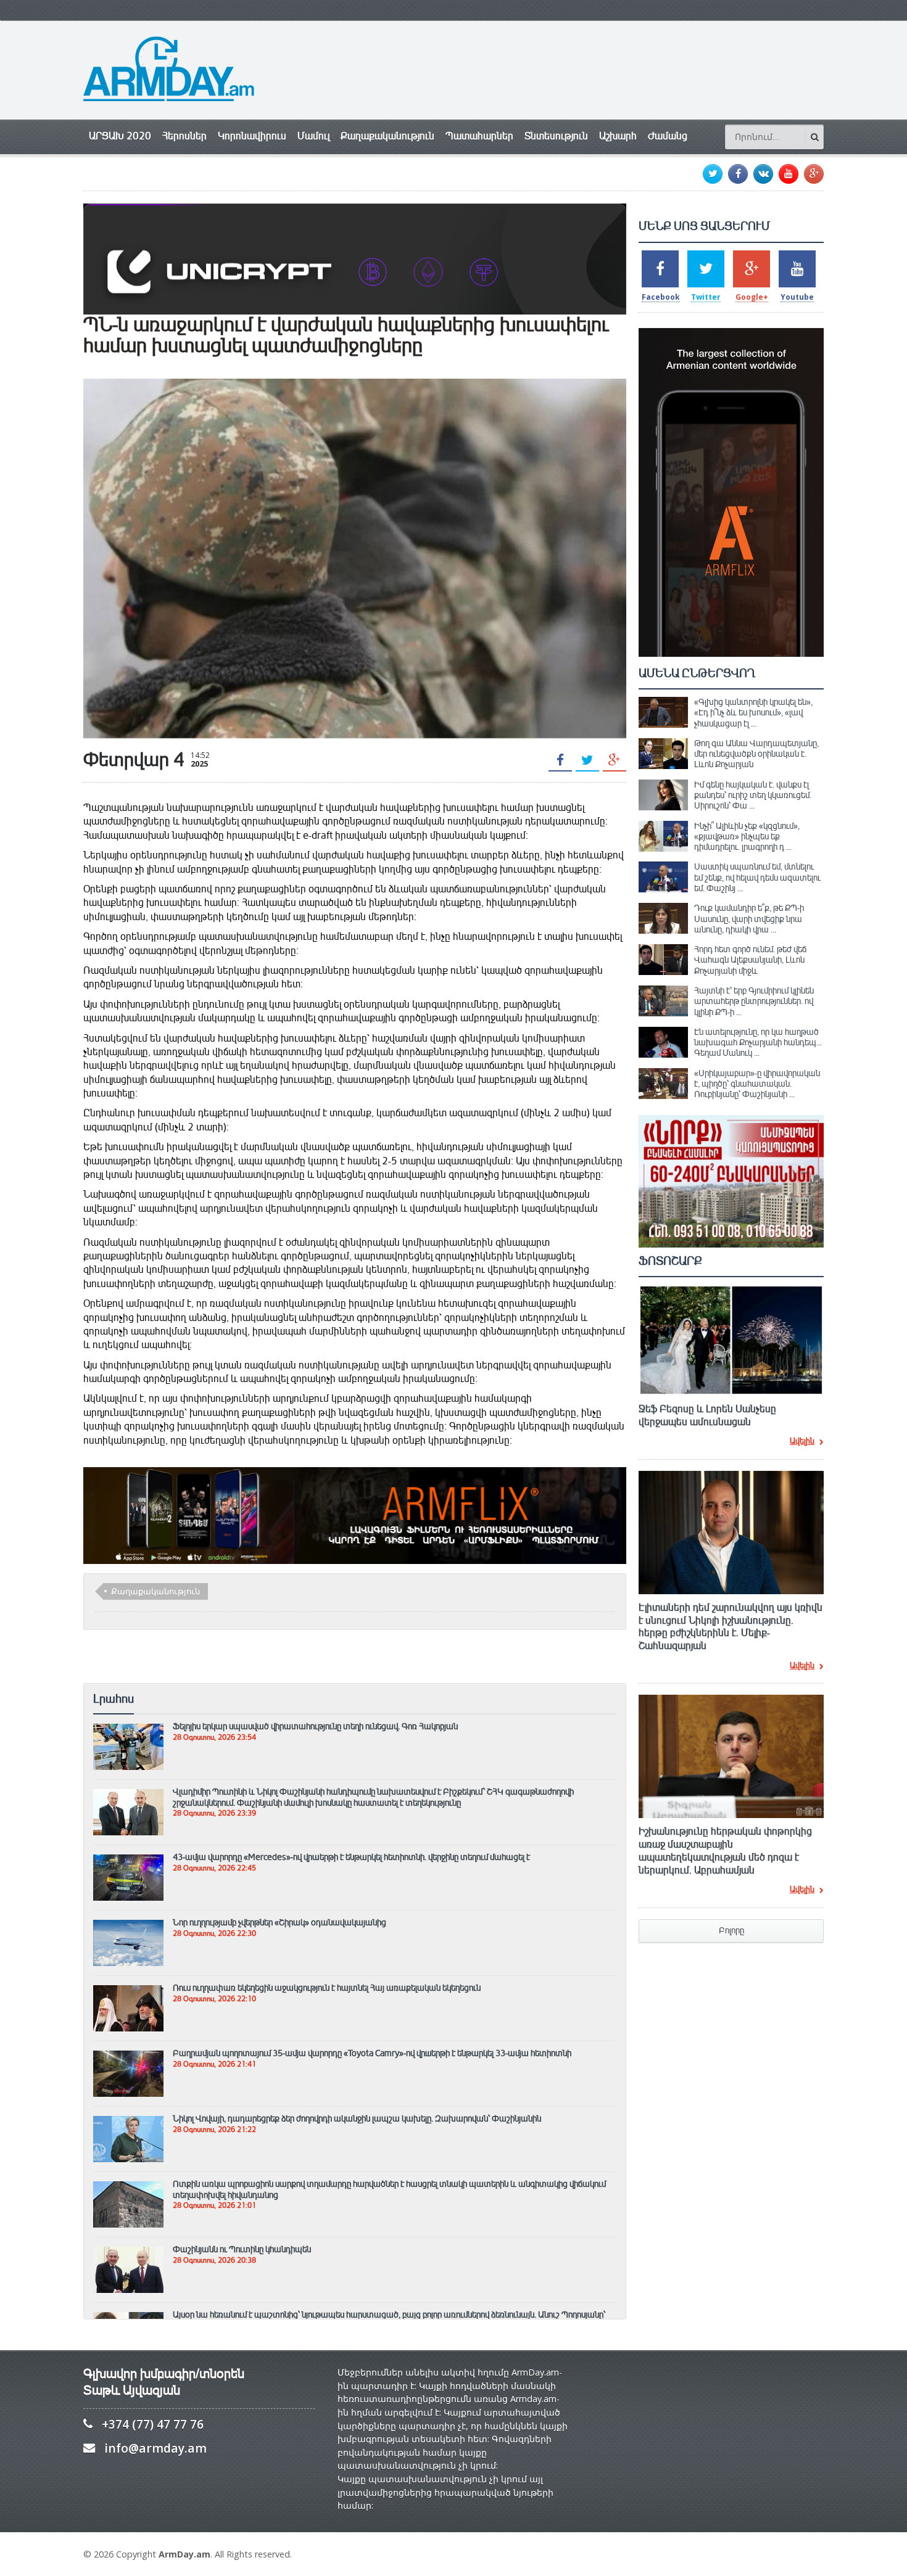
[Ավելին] (128, 1729)
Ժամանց (668, 136)
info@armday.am (155, 2448)
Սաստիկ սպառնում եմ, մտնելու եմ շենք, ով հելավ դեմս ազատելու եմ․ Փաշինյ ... (757, 877)
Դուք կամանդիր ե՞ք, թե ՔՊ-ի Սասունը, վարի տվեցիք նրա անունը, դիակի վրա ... (749, 919)
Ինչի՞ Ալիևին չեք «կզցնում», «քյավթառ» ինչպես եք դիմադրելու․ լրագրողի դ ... (747, 837)
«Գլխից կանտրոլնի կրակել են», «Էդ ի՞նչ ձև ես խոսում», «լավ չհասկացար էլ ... (753, 713)
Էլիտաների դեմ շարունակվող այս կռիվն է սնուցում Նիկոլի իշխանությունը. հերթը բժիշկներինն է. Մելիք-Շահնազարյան (731, 1627)
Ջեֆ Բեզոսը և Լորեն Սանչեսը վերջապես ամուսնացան (707, 1416)
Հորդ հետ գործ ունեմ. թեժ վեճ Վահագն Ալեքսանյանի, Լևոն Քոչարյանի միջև (750, 960)
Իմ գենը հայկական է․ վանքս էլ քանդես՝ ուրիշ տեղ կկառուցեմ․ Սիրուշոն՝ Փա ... (753, 795)
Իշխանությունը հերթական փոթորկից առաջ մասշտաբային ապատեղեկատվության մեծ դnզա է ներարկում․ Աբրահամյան (725, 1851)
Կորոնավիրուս (252, 136)
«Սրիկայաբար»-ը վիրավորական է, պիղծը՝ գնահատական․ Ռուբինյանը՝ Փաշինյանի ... (757, 1084)
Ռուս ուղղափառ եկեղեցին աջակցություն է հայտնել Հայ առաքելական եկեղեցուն (327, 1988)
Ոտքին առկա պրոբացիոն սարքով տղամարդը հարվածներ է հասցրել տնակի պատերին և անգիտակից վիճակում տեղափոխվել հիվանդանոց (389, 2189)
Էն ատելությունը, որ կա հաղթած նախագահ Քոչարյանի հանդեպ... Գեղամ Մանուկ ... (758, 1043)
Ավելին (802, 1442)
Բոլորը (731, 1931)
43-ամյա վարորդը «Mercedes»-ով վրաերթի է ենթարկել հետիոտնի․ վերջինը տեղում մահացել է (351, 1857)
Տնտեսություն (556, 136)
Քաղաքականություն (387, 136)
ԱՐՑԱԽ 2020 (120, 136)
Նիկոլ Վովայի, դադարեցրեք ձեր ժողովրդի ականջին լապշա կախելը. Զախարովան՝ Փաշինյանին (357, 2118)
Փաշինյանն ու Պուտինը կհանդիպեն (242, 2249)
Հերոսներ (184, 136)
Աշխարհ (618, 136)
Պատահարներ (479, 136)
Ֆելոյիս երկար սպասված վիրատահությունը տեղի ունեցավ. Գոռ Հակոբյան (315, 1726)
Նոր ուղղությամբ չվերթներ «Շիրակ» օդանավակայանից (280, 1922)
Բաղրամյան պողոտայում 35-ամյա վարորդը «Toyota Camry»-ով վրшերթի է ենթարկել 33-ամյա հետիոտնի (372, 2053)
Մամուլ (313, 136)
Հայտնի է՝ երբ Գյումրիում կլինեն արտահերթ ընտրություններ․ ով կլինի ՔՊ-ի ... (754, 1001)
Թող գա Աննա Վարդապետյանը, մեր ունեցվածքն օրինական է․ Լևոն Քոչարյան (756, 754)
